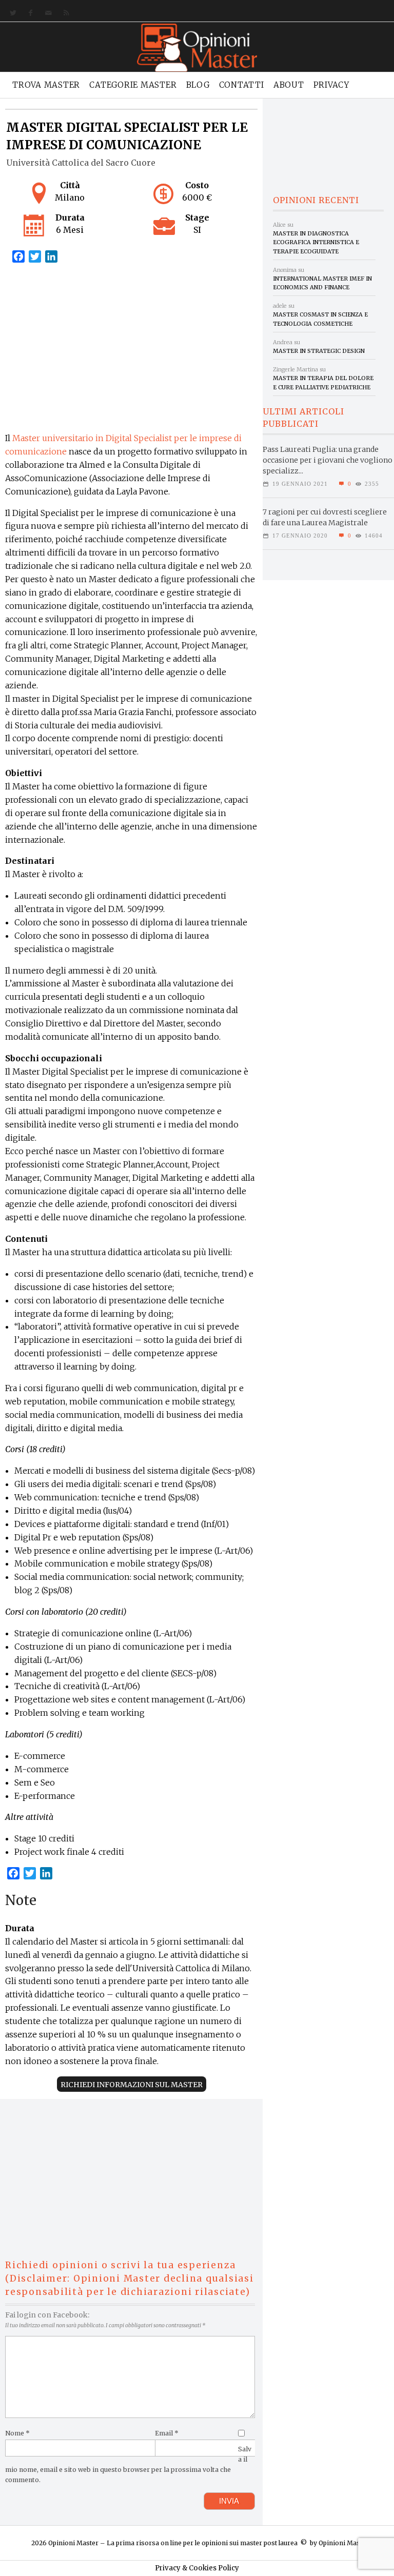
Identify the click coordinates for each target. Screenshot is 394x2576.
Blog (198, 85)
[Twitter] (11, 13)
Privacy (331, 85)
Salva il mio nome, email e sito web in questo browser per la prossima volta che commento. (128, 2464)
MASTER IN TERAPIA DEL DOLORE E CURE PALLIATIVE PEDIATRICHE (323, 382)
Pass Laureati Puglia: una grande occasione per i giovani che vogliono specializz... (328, 460)
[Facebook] (28, 13)
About (289, 85)
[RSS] (64, 13)
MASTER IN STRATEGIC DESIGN (319, 351)
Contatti (242, 85)
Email (167, 2433)
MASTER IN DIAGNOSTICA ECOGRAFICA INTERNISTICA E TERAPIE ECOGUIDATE (316, 242)
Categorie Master (133, 85)
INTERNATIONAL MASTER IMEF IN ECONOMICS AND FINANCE (322, 283)
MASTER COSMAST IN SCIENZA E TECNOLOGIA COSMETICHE (320, 319)
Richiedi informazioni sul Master (132, 2085)
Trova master (46, 85)
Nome (17, 2433)
